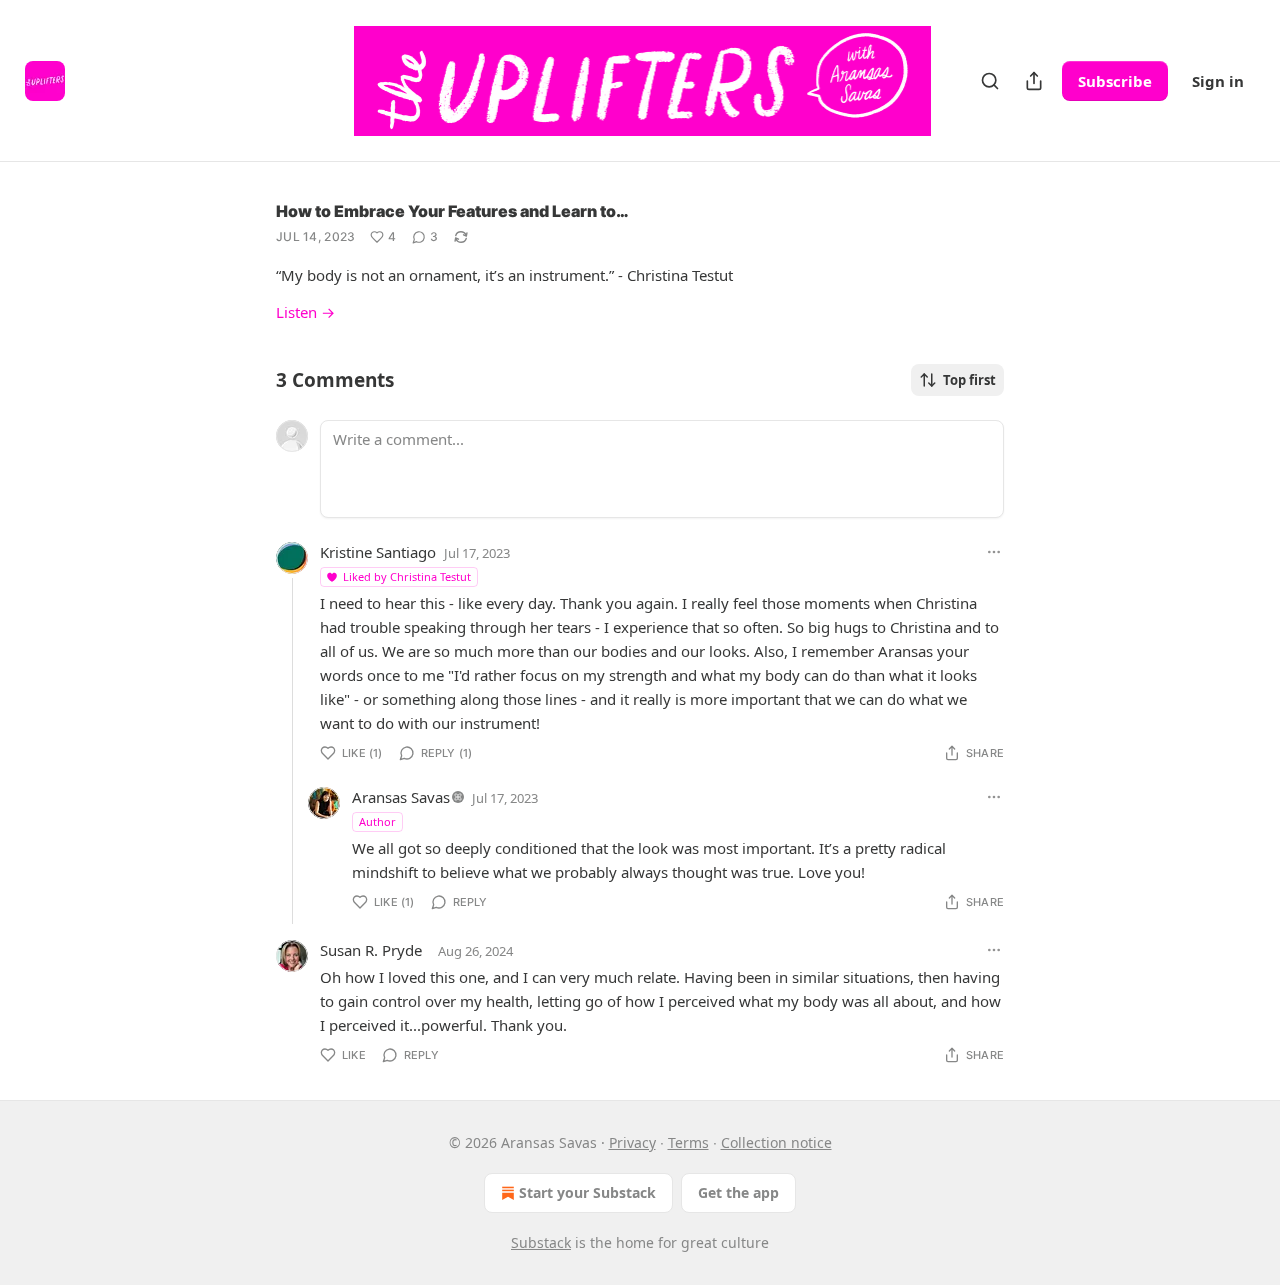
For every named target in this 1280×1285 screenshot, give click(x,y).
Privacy (632, 1142)
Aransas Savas (401, 797)
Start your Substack (587, 1192)
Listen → (305, 312)
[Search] (990, 81)
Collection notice (776, 1142)
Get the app (738, 1192)
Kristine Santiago (378, 552)
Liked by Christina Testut (407, 576)
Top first (969, 380)
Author (377, 821)
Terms (688, 1142)
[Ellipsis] (994, 552)
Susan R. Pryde (371, 950)
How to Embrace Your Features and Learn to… (452, 211)
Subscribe (1115, 81)
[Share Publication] (1034, 81)
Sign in (1218, 81)
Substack (541, 1242)
